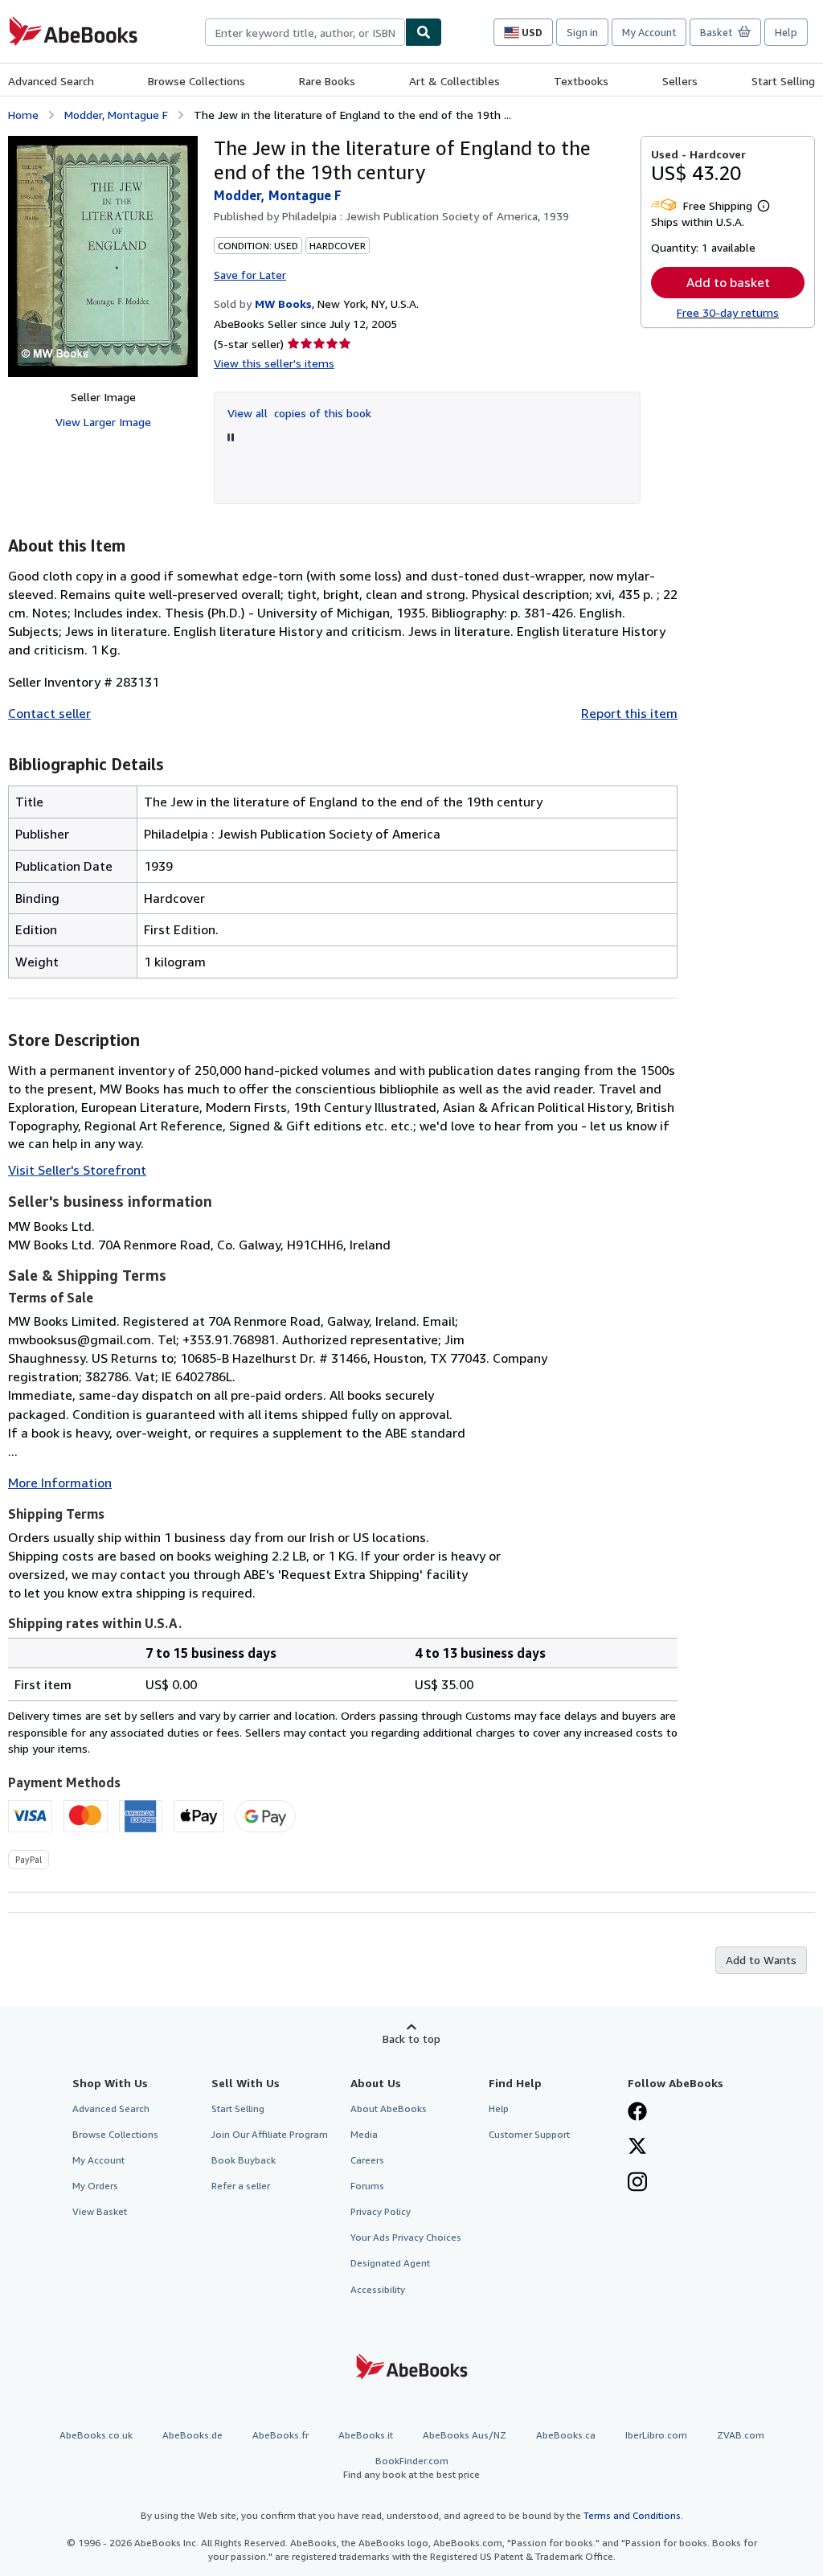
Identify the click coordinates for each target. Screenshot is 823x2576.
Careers (367, 2160)
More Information (60, 1483)
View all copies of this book (299, 413)
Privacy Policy (381, 2211)
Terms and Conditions (632, 2515)
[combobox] (305, 32)
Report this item (629, 713)
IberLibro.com (656, 2435)
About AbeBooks (389, 2108)
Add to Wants (761, 1960)
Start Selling (783, 81)
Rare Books (327, 81)
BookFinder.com (411, 2467)
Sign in (582, 32)
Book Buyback (244, 2160)
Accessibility (378, 2289)
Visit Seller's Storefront (77, 1170)
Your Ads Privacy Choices (406, 2237)
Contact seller (49, 713)
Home (23, 115)
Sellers (680, 81)
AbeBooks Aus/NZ (465, 2435)
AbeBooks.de (192, 2435)
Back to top (411, 2039)
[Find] (424, 32)
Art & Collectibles (454, 81)
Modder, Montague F (116, 115)
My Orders (95, 2186)
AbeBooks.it (366, 2435)
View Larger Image (103, 422)
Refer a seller (241, 2186)
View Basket (100, 2211)
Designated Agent (390, 2263)
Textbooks (581, 81)
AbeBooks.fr (280, 2435)
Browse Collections (197, 81)
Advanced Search (51, 81)
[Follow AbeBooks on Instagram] (637, 2184)
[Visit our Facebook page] (637, 2113)
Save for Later (250, 275)
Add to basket (728, 282)
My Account (649, 32)
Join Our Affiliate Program (270, 2134)
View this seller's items (274, 363)
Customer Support (529, 2134)
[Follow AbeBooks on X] (637, 2147)
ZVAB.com (741, 2435)
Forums (367, 2186)
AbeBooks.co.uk (96, 2435)
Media (364, 2134)
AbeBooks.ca (566, 2435)
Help (786, 32)
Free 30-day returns (728, 312)
